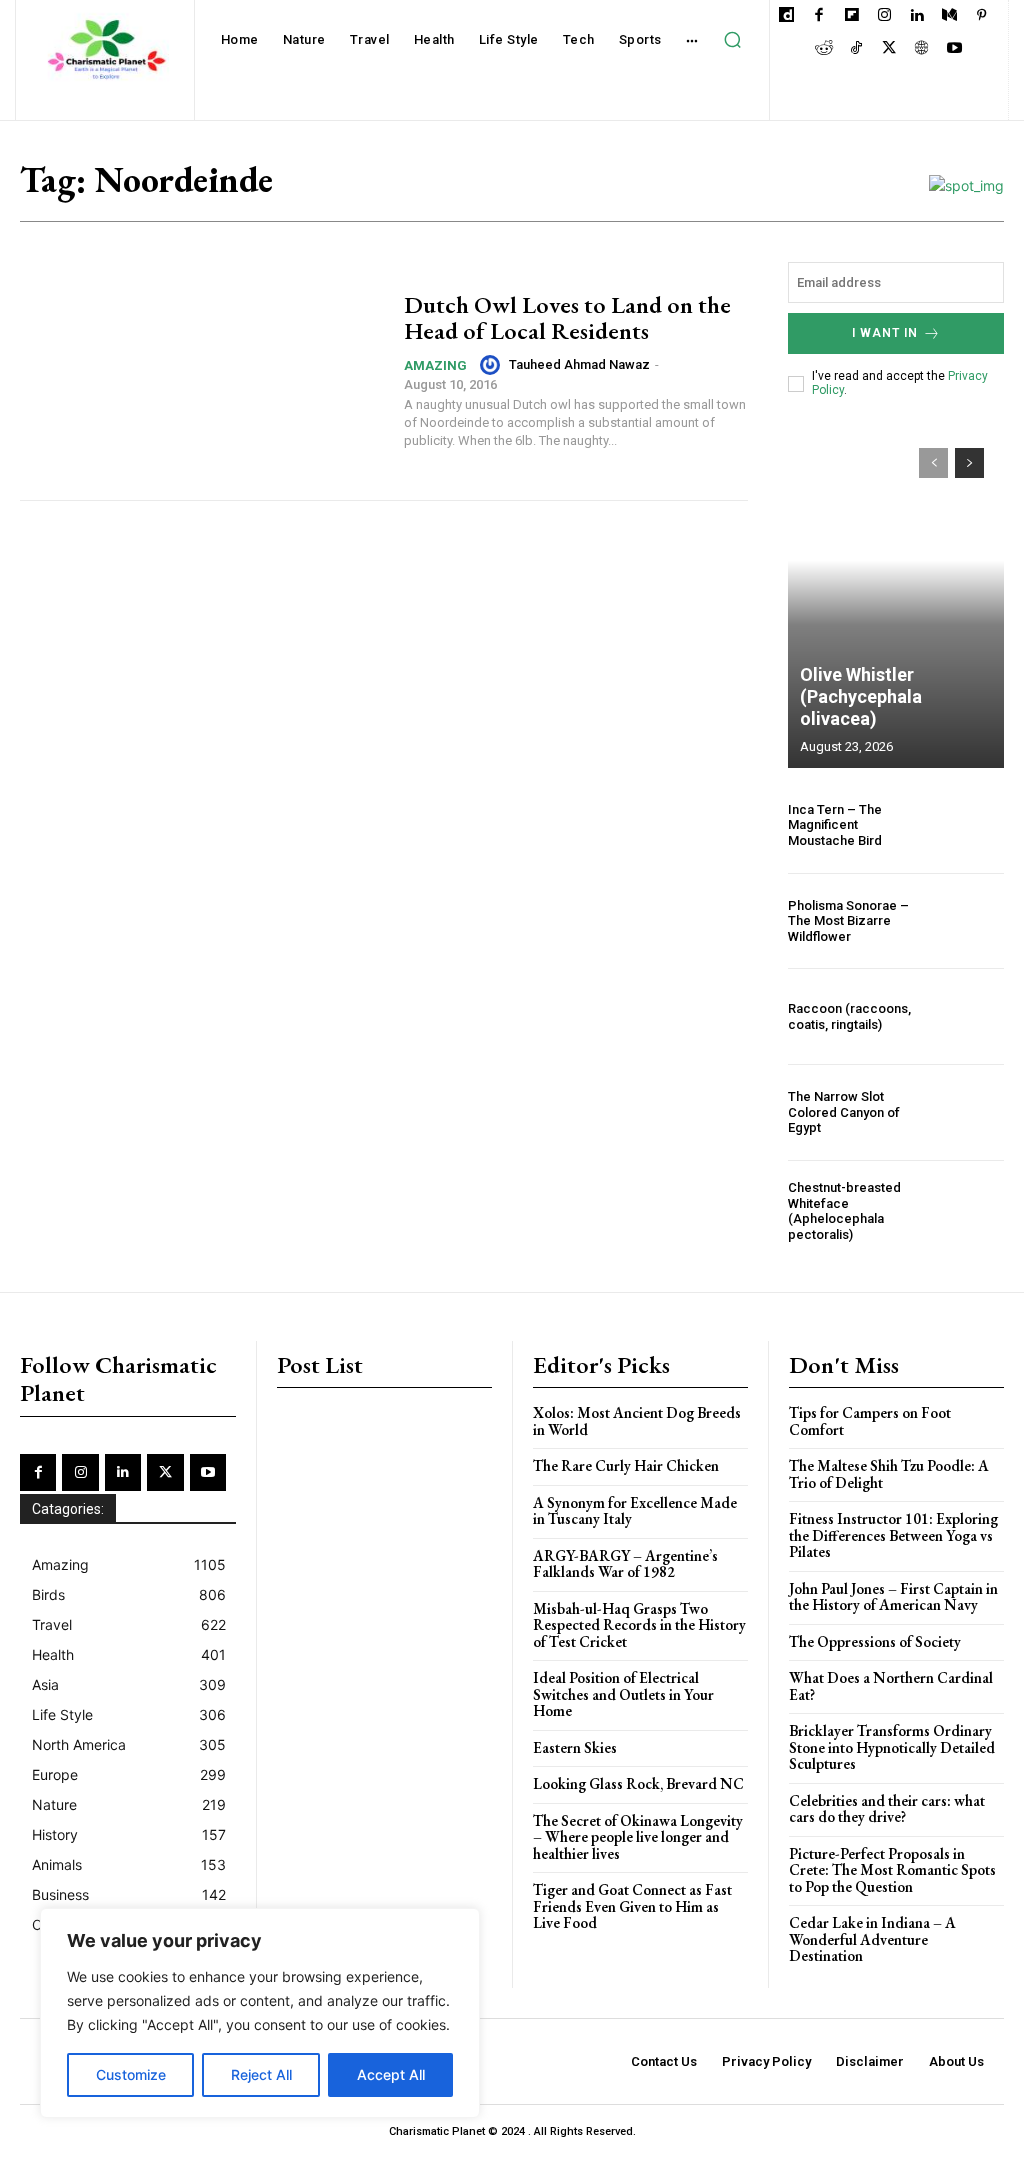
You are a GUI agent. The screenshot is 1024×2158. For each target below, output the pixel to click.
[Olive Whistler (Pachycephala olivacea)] (896, 598)
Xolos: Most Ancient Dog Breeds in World (637, 1421)
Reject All (261, 2074)
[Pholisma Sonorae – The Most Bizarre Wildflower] (971, 921)
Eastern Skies (575, 1747)
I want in (885, 333)
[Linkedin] (916, 16)
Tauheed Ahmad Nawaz (579, 364)
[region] (260, 2013)
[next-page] (969, 463)
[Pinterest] (981, 16)
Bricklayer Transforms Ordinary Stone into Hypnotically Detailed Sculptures (892, 1747)
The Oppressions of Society (875, 1641)
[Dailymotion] (786, 16)
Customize (131, 2074)
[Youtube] (954, 49)
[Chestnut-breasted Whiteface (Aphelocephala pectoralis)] (971, 1211)
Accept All (391, 2074)
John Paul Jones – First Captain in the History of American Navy (893, 1597)
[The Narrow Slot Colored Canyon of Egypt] (971, 1112)
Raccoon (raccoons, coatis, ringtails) (849, 1016)
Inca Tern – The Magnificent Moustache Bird (835, 825)
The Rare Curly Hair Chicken (626, 1465)
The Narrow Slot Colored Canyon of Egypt (844, 1112)
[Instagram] (884, 16)
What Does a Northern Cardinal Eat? (891, 1686)
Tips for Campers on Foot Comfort (870, 1421)
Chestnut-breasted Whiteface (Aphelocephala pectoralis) (844, 1211)
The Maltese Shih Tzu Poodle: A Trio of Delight (889, 1474)
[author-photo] (493, 365)
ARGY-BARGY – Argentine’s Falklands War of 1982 (625, 1564)
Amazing (435, 365)
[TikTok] (856, 49)
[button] (733, 40)
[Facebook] (819, 16)
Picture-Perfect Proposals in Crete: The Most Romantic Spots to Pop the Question (892, 1870)
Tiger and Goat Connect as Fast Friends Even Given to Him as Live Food (632, 1906)
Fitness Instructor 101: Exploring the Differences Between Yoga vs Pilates (893, 1535)
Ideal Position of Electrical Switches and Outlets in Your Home (623, 1694)
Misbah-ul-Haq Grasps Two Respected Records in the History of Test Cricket (639, 1625)
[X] (889, 49)
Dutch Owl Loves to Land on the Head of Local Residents (567, 317)
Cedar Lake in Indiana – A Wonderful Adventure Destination (872, 1939)
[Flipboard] (851, 16)
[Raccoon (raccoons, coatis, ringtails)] (971, 1016)
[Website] (921, 49)
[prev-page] (933, 463)
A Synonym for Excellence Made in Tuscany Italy (635, 1511)
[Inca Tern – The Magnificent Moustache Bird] (971, 825)
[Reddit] (824, 49)
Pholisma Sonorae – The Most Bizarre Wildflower (848, 921)
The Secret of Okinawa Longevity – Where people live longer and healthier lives (638, 1837)
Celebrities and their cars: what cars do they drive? (887, 1809)
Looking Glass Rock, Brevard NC (638, 1783)
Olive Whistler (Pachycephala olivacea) (861, 696)
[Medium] (949, 16)
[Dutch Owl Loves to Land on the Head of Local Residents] (202, 371)
